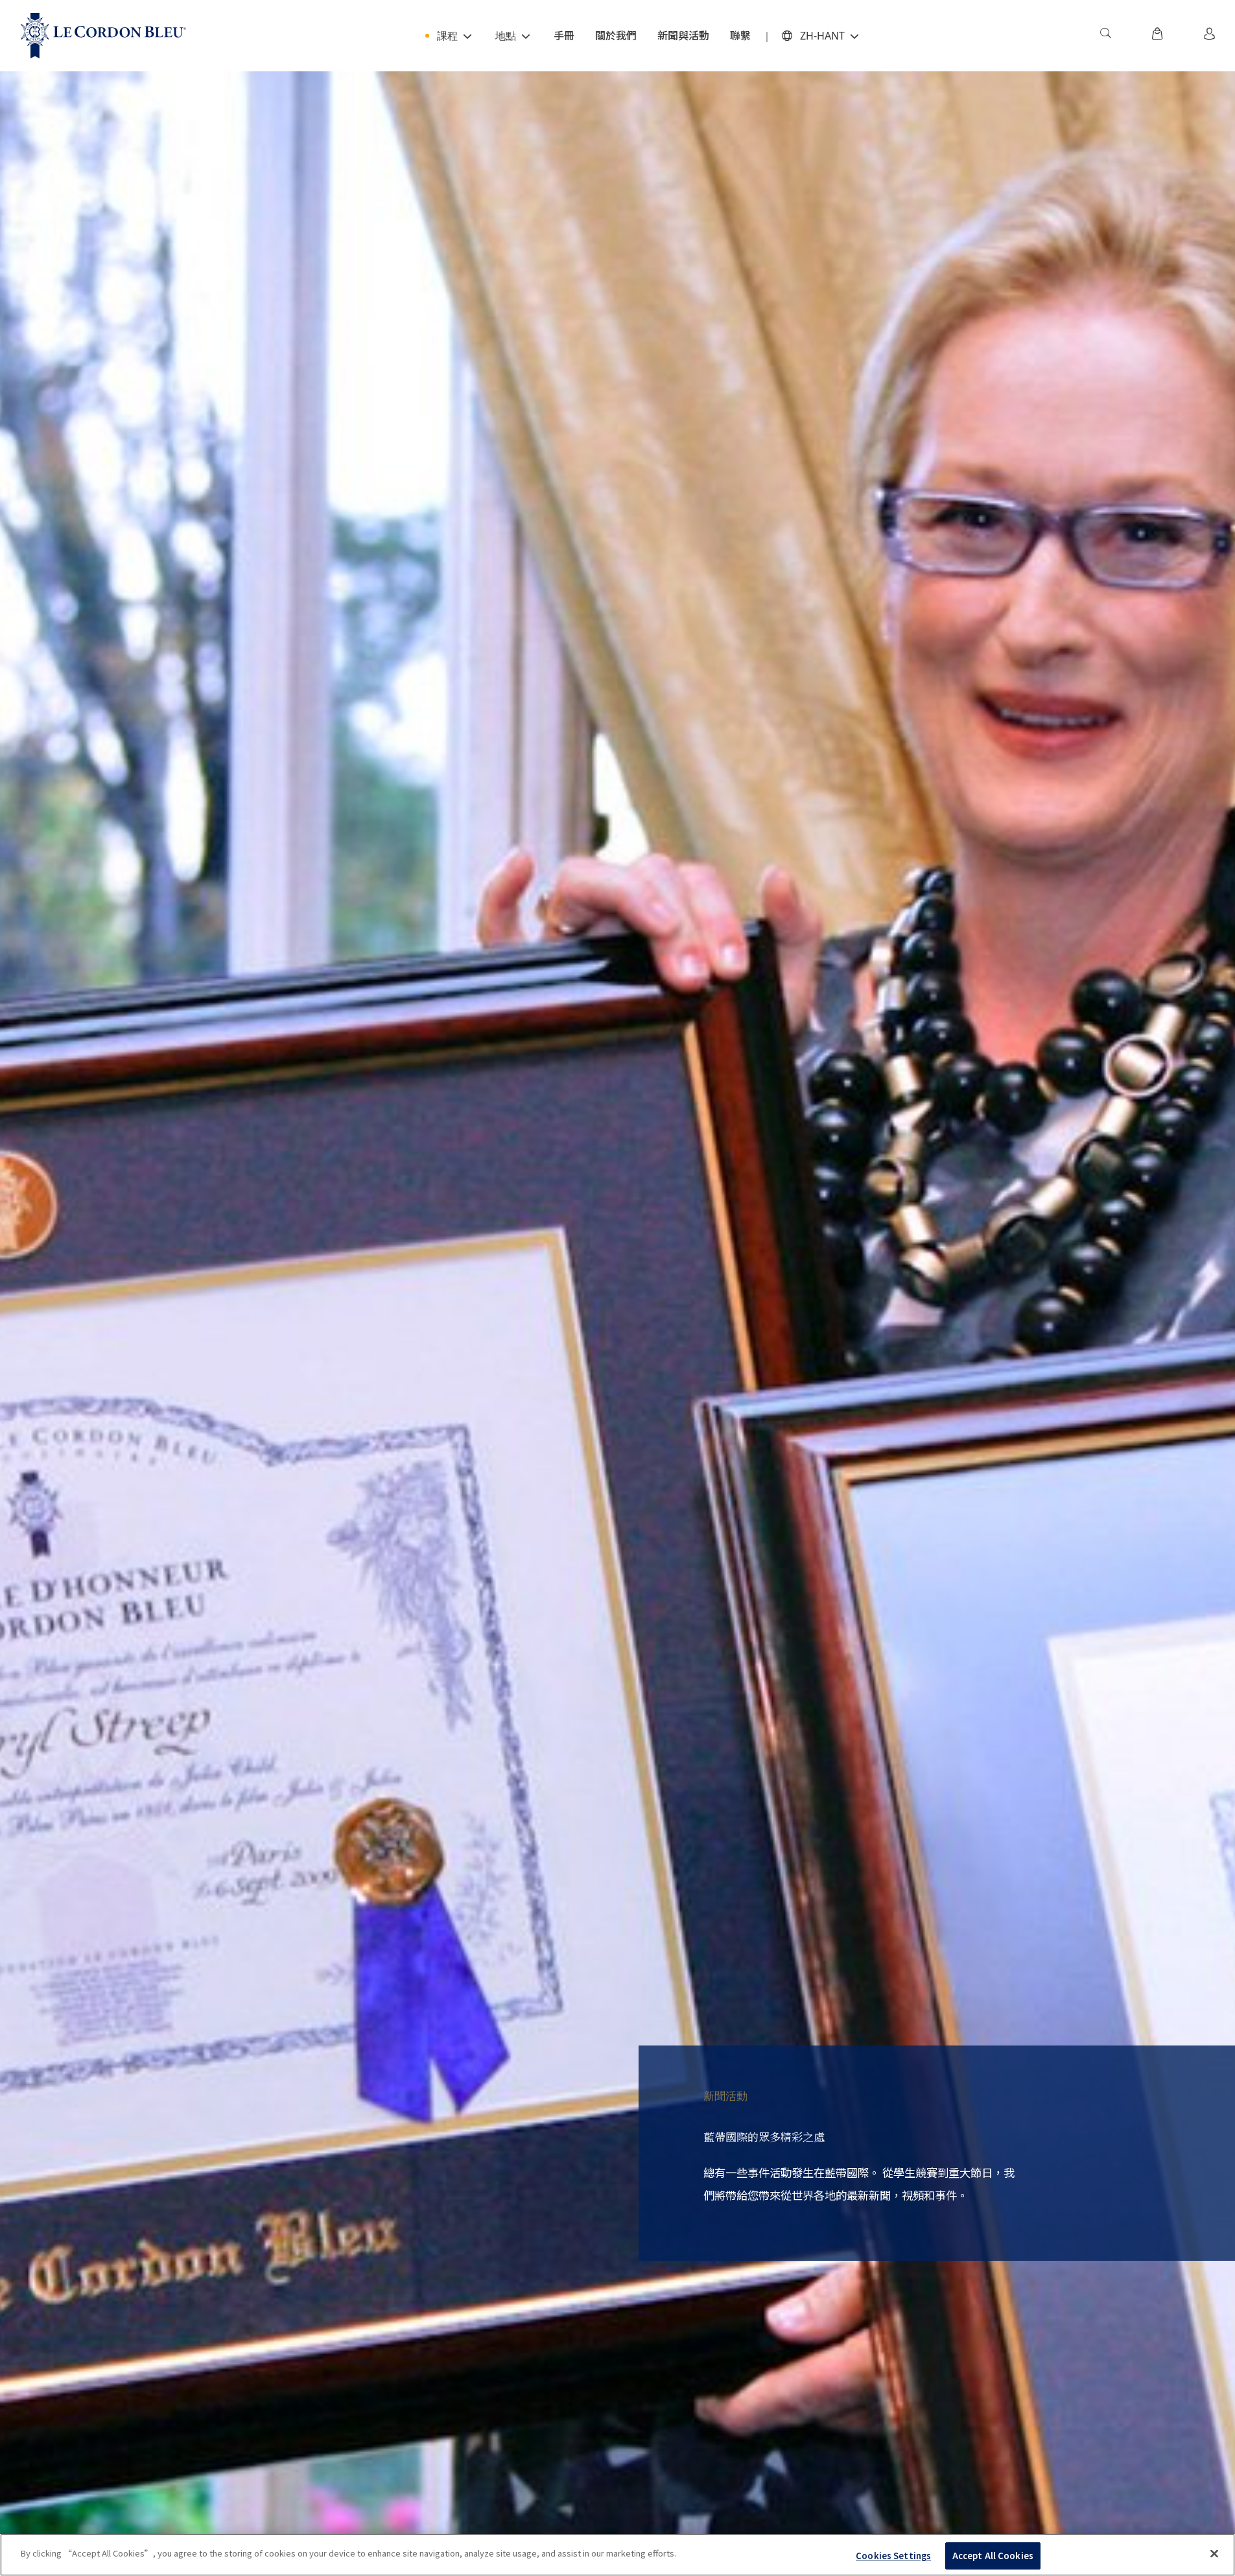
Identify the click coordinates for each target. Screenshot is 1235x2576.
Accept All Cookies (993, 2556)
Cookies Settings (893, 2556)
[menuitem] (1105, 36)
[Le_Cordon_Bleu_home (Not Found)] (103, 36)
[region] (617, 2555)
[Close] (1214, 2553)
